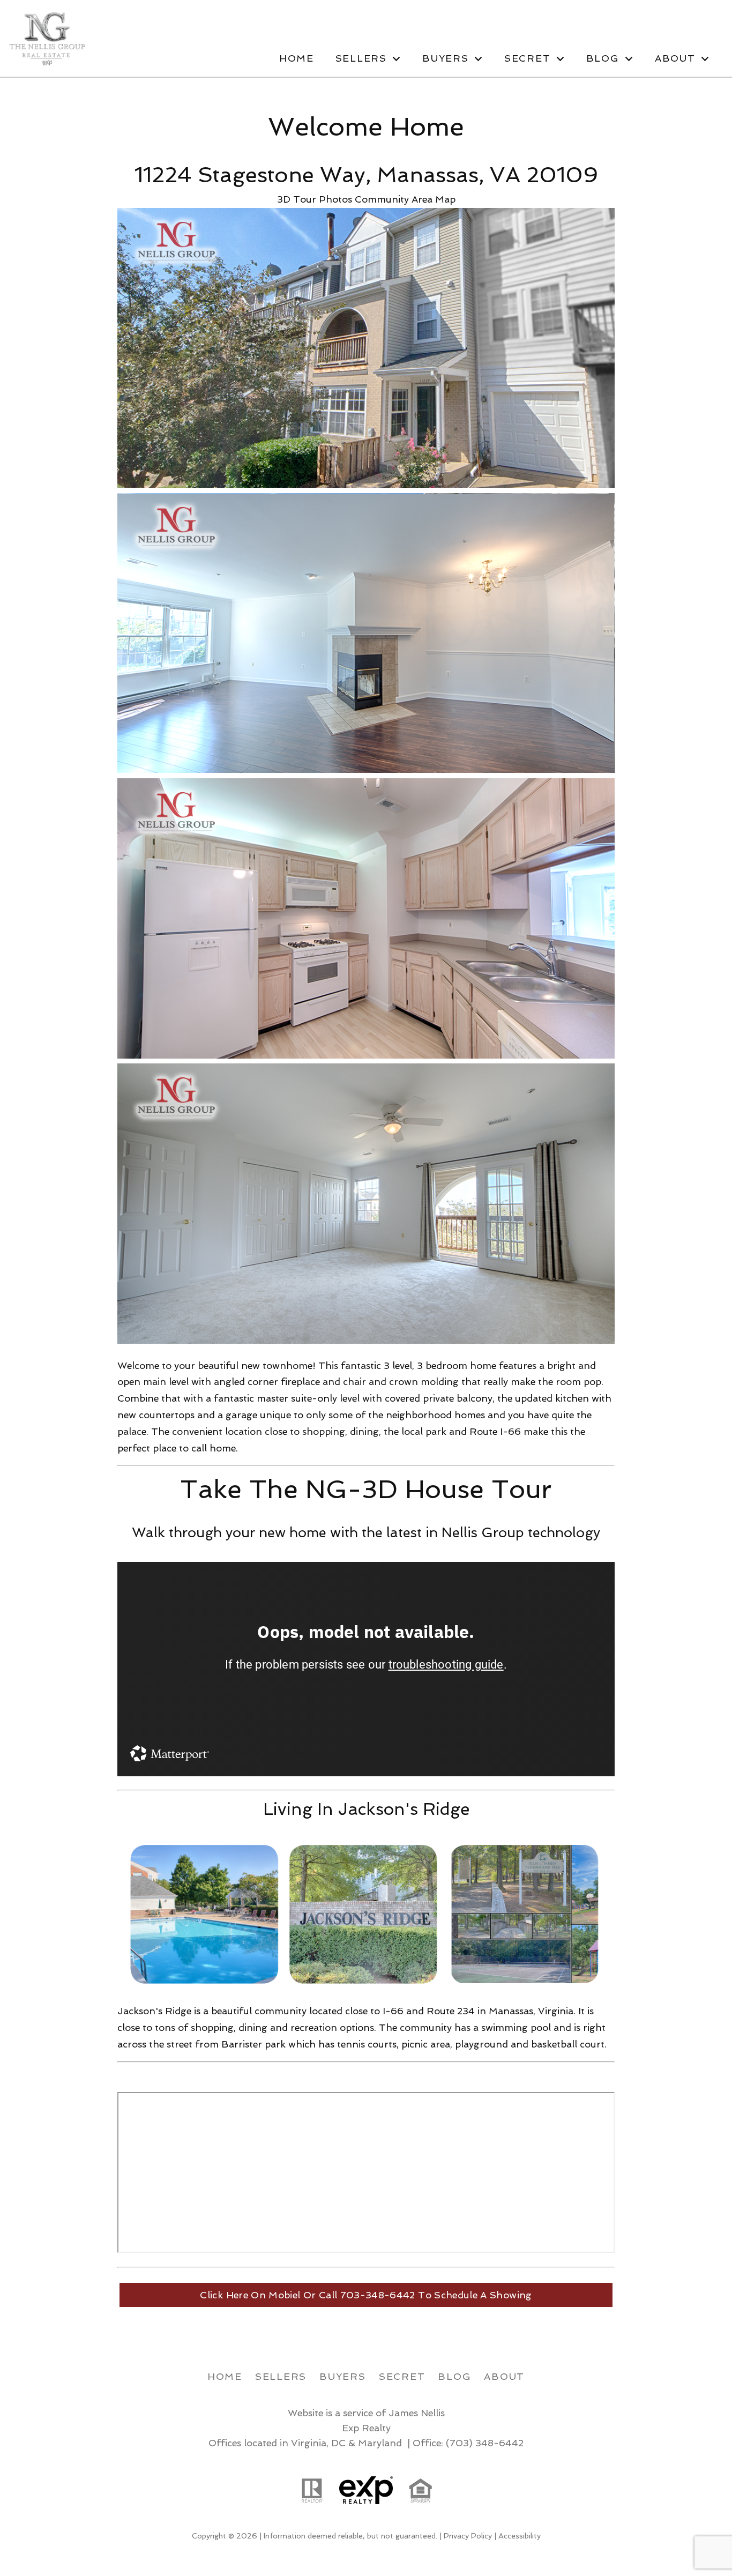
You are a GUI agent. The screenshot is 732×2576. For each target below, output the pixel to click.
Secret (402, 2376)
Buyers (343, 2376)
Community (382, 199)
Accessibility (520, 2536)
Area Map (434, 199)
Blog (454, 2376)
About (504, 2376)
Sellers (281, 2376)
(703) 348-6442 (485, 2443)
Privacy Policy (468, 2536)
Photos (335, 199)
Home (297, 58)
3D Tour (297, 199)
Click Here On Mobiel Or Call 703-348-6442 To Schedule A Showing (366, 2295)
